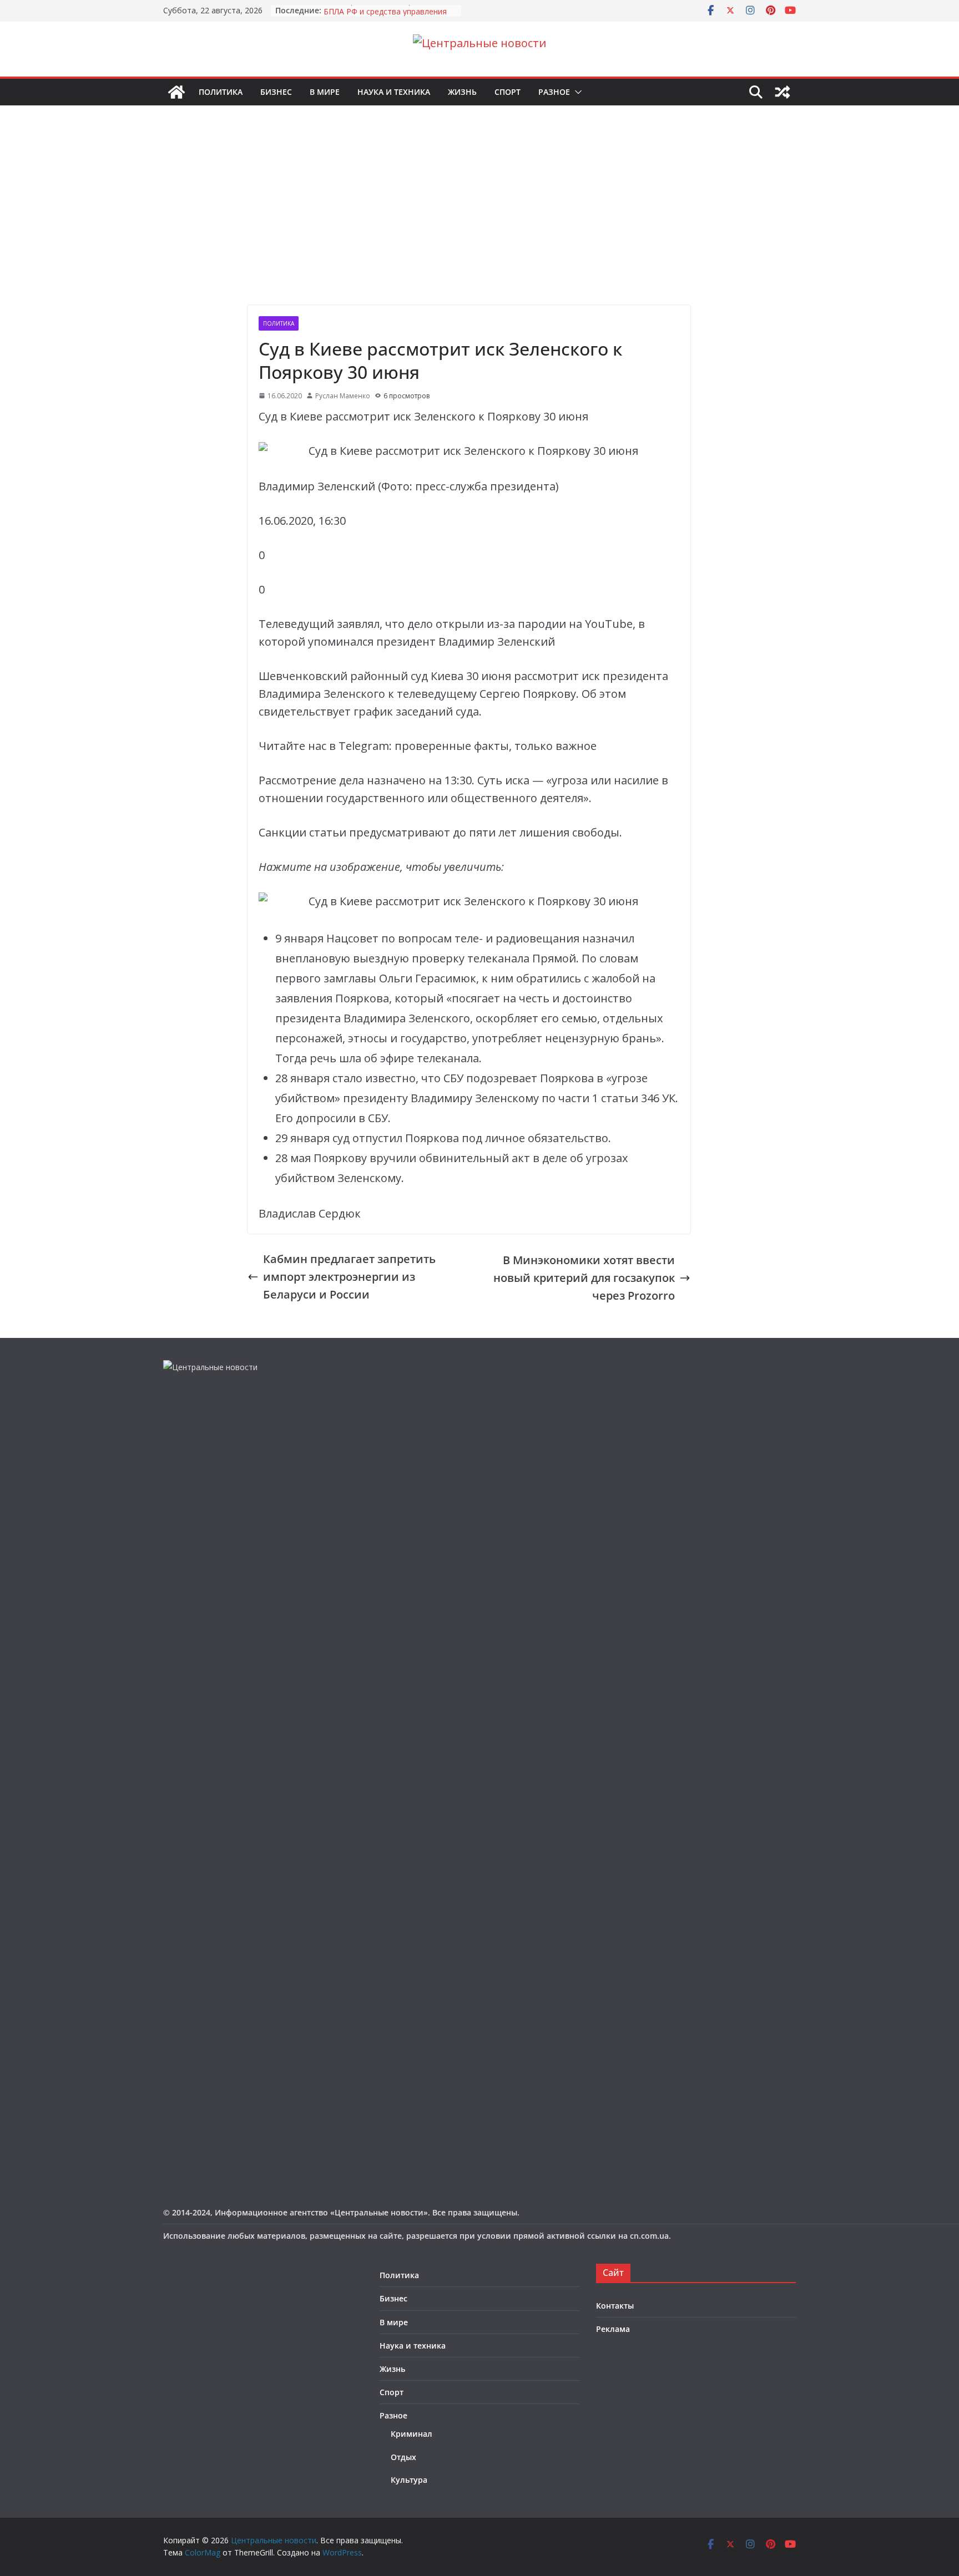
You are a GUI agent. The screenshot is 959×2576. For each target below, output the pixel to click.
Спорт (508, 92)
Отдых (403, 2457)
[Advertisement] (479, 222)
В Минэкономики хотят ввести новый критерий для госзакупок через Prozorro (584, 1278)
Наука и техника (394, 92)
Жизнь (462, 92)
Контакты (615, 2306)
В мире (325, 92)
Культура (409, 2480)
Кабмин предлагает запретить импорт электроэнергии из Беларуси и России (349, 1277)
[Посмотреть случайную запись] (783, 92)
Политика (221, 92)
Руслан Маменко (343, 396)
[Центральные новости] (176, 92)
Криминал (412, 2434)
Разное (554, 92)
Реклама (613, 2329)
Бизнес (276, 92)
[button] (576, 92)
